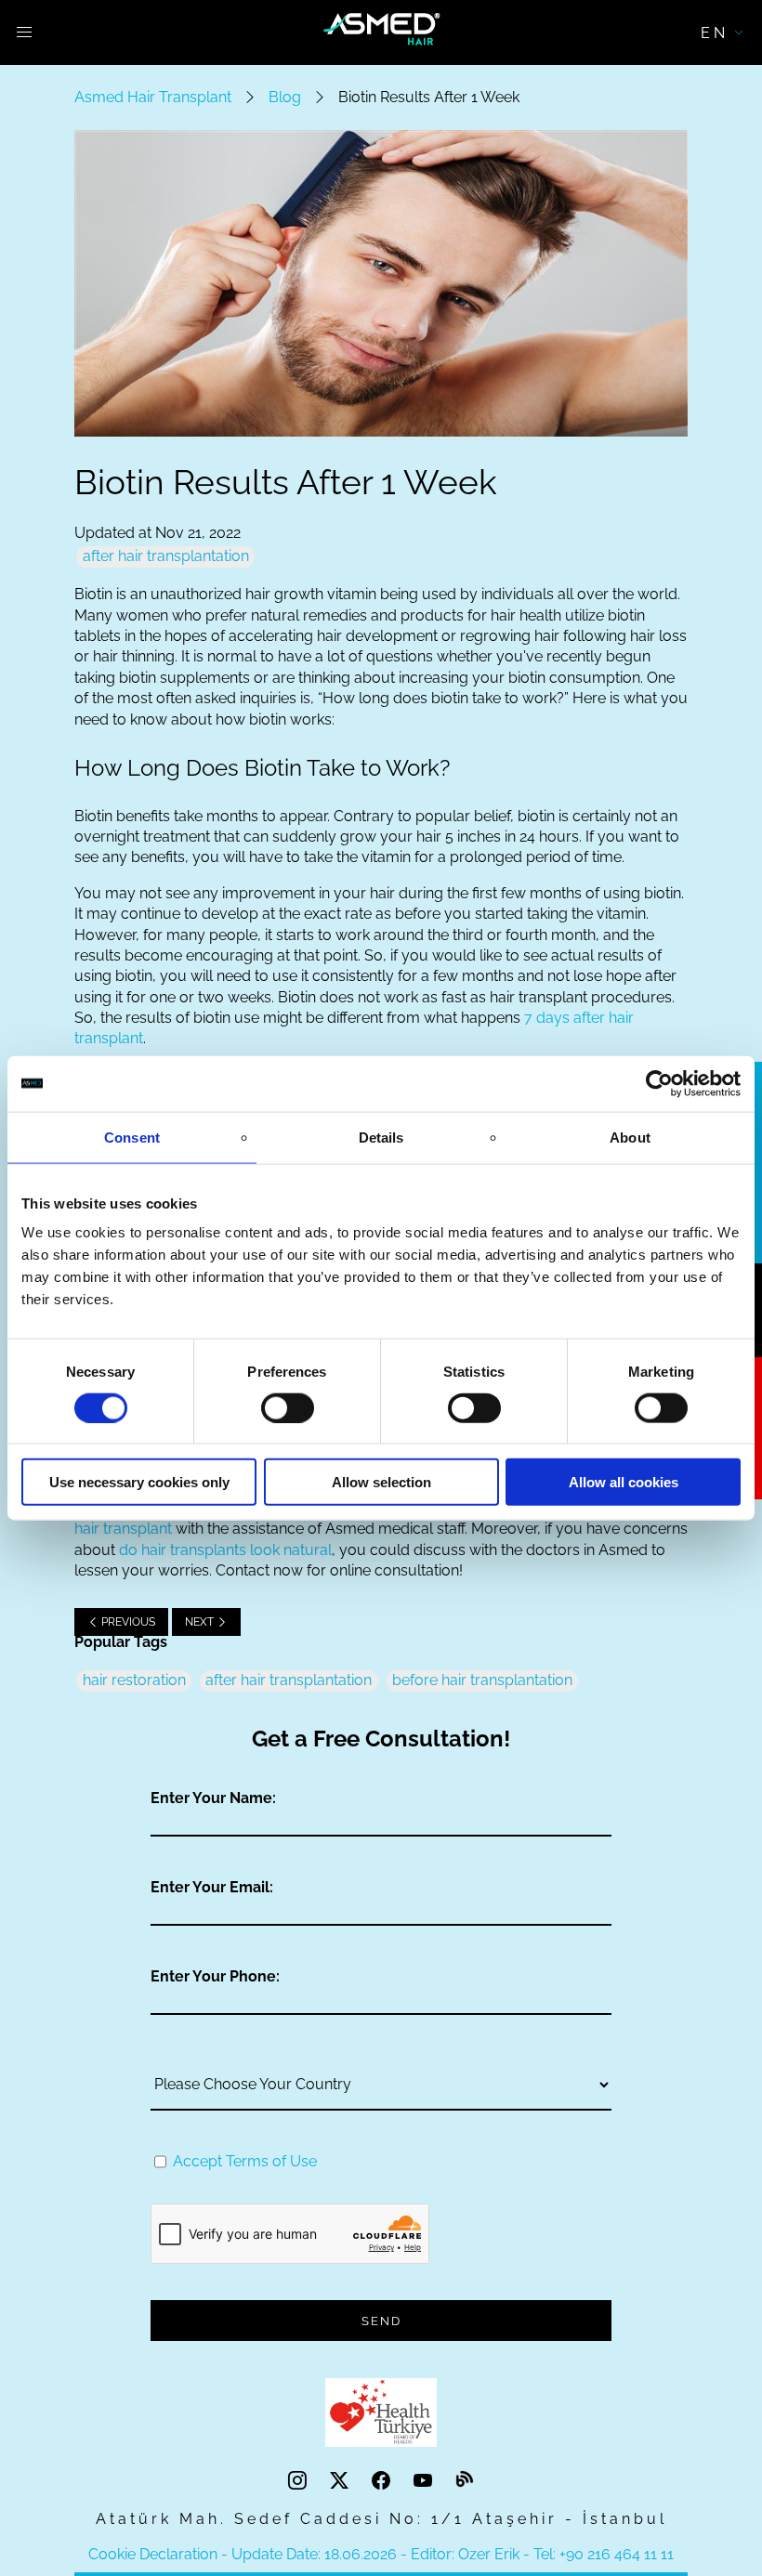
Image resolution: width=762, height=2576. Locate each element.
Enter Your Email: (212, 1887)
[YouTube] (425, 2481)
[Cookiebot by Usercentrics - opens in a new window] (659, 1083)
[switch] (288, 1407)
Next (201, 1622)
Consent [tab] (132, 1137)
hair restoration (134, 1680)
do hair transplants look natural (225, 1550)
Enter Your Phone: (215, 1976)
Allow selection (381, 1482)
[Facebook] (383, 2481)
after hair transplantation (166, 556)
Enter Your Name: (213, 1798)
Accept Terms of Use (245, 2161)
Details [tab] (381, 1137)
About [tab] (630, 1137)
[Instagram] (300, 2481)
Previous (127, 1622)
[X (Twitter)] (342, 2481)
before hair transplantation (482, 1680)
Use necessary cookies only (139, 1482)
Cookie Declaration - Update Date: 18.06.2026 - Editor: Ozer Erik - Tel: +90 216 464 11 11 (381, 2554)
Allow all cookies (624, 1482)
